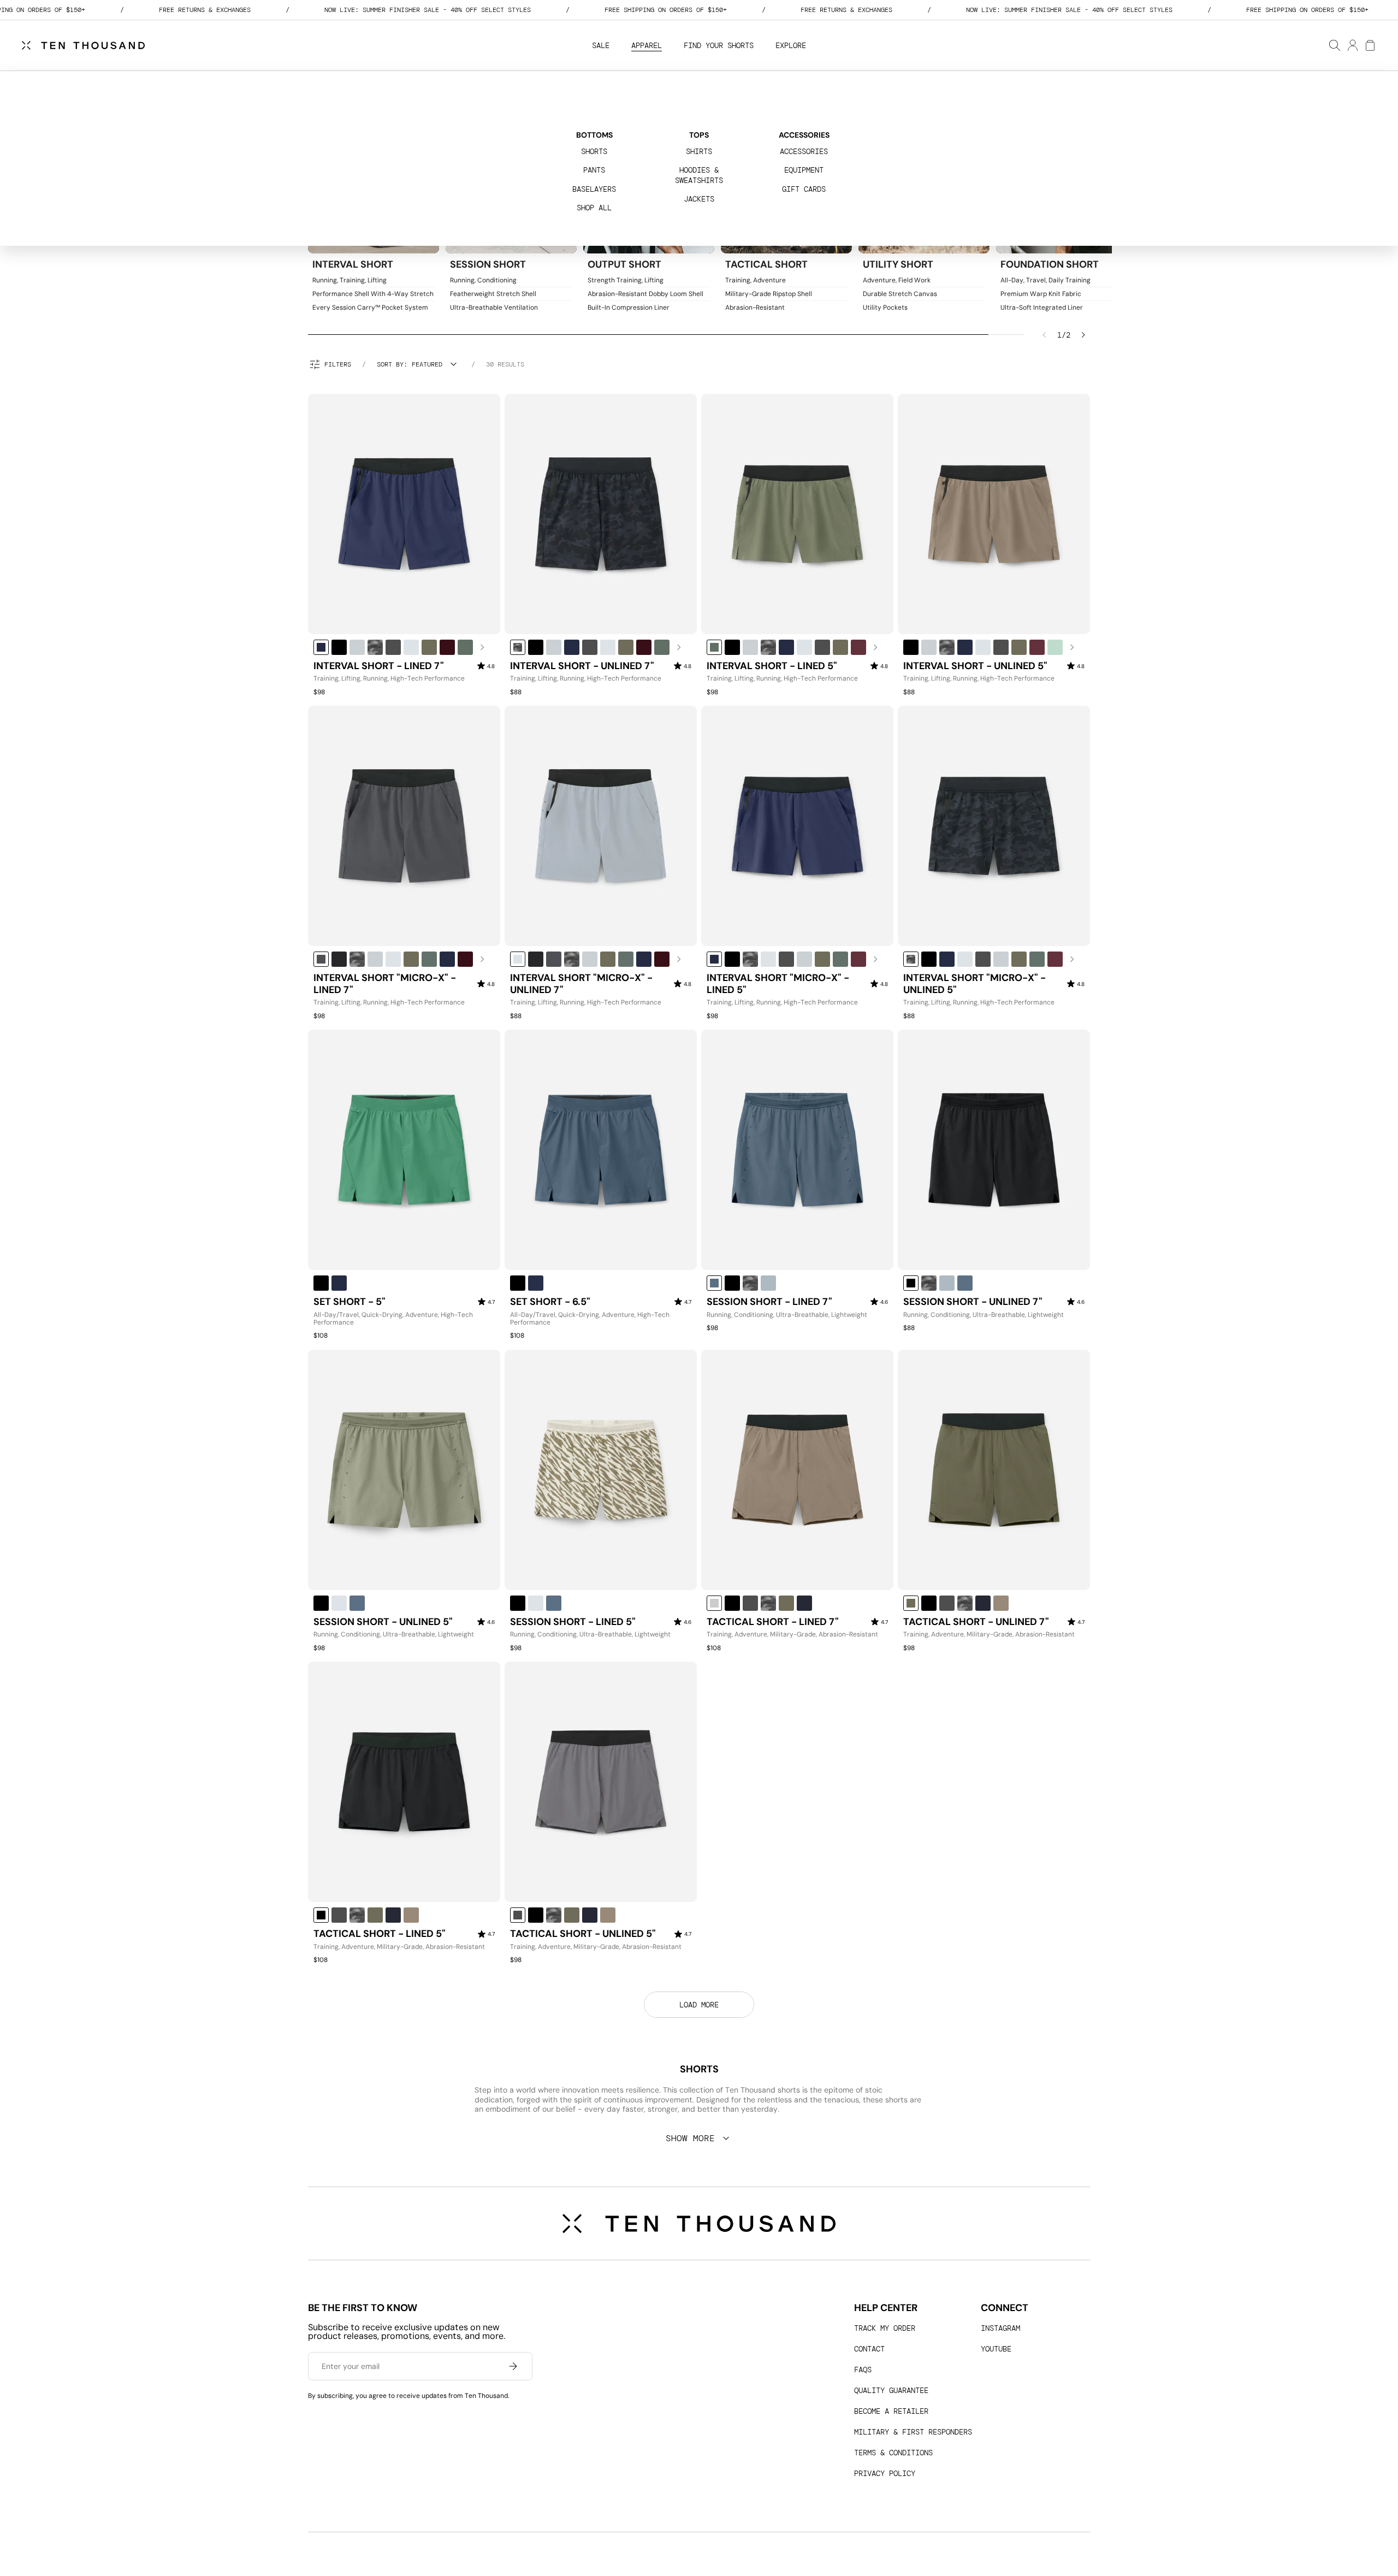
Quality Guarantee (891, 2390)
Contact (869, 2349)
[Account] (1352, 45)
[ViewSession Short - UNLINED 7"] (994, 1150)
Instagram (1000, 2328)
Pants (594, 170)
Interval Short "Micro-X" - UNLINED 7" (581, 984)
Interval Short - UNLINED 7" (582, 666)
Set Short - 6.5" (550, 1302)
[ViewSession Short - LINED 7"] (797, 1150)
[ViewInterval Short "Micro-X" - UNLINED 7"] (601, 826)
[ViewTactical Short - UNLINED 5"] (601, 1782)
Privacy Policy (885, 2473)
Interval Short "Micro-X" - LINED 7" (385, 984)
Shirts (699, 151)
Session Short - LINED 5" (573, 1622)
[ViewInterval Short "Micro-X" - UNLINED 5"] (994, 826)
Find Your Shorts (719, 45)
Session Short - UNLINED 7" (973, 1302)
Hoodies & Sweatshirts (699, 175)
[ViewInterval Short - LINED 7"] (404, 514)
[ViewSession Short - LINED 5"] (601, 1470)
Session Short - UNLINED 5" (383, 1622)
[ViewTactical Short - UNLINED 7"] (994, 1470)
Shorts (594, 151)
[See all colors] (482, 647)
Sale (601, 45)
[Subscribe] (513, 2366)
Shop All (594, 208)
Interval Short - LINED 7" (379, 666)
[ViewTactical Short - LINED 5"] (404, 1782)
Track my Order (885, 2328)
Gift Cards (804, 189)
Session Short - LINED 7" (769, 1302)
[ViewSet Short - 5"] (404, 1150)
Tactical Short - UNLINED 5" (583, 1934)
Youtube (996, 2349)
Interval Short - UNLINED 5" (975, 666)
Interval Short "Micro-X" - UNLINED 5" (975, 984)
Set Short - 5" (349, 1302)
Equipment (804, 170)
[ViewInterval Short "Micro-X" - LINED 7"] (404, 826)
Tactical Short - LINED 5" (380, 1934)
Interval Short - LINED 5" (772, 666)
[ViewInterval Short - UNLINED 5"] (994, 514)
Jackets (699, 199)
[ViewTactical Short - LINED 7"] (797, 1470)
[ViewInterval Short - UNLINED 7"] (601, 514)
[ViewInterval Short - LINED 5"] (797, 514)
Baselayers (594, 189)
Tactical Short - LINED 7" (773, 1622)
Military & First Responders (913, 2432)
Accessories (804, 151)
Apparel (647, 45)
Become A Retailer (891, 2411)
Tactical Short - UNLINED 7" (976, 1622)
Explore (791, 45)
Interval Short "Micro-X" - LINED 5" (778, 984)
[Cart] (1370, 45)
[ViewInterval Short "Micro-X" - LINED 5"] (797, 826)
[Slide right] (1083, 335)
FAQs (863, 2370)
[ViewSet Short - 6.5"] (601, 1150)
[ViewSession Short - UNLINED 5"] (404, 1470)
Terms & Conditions (893, 2453)
